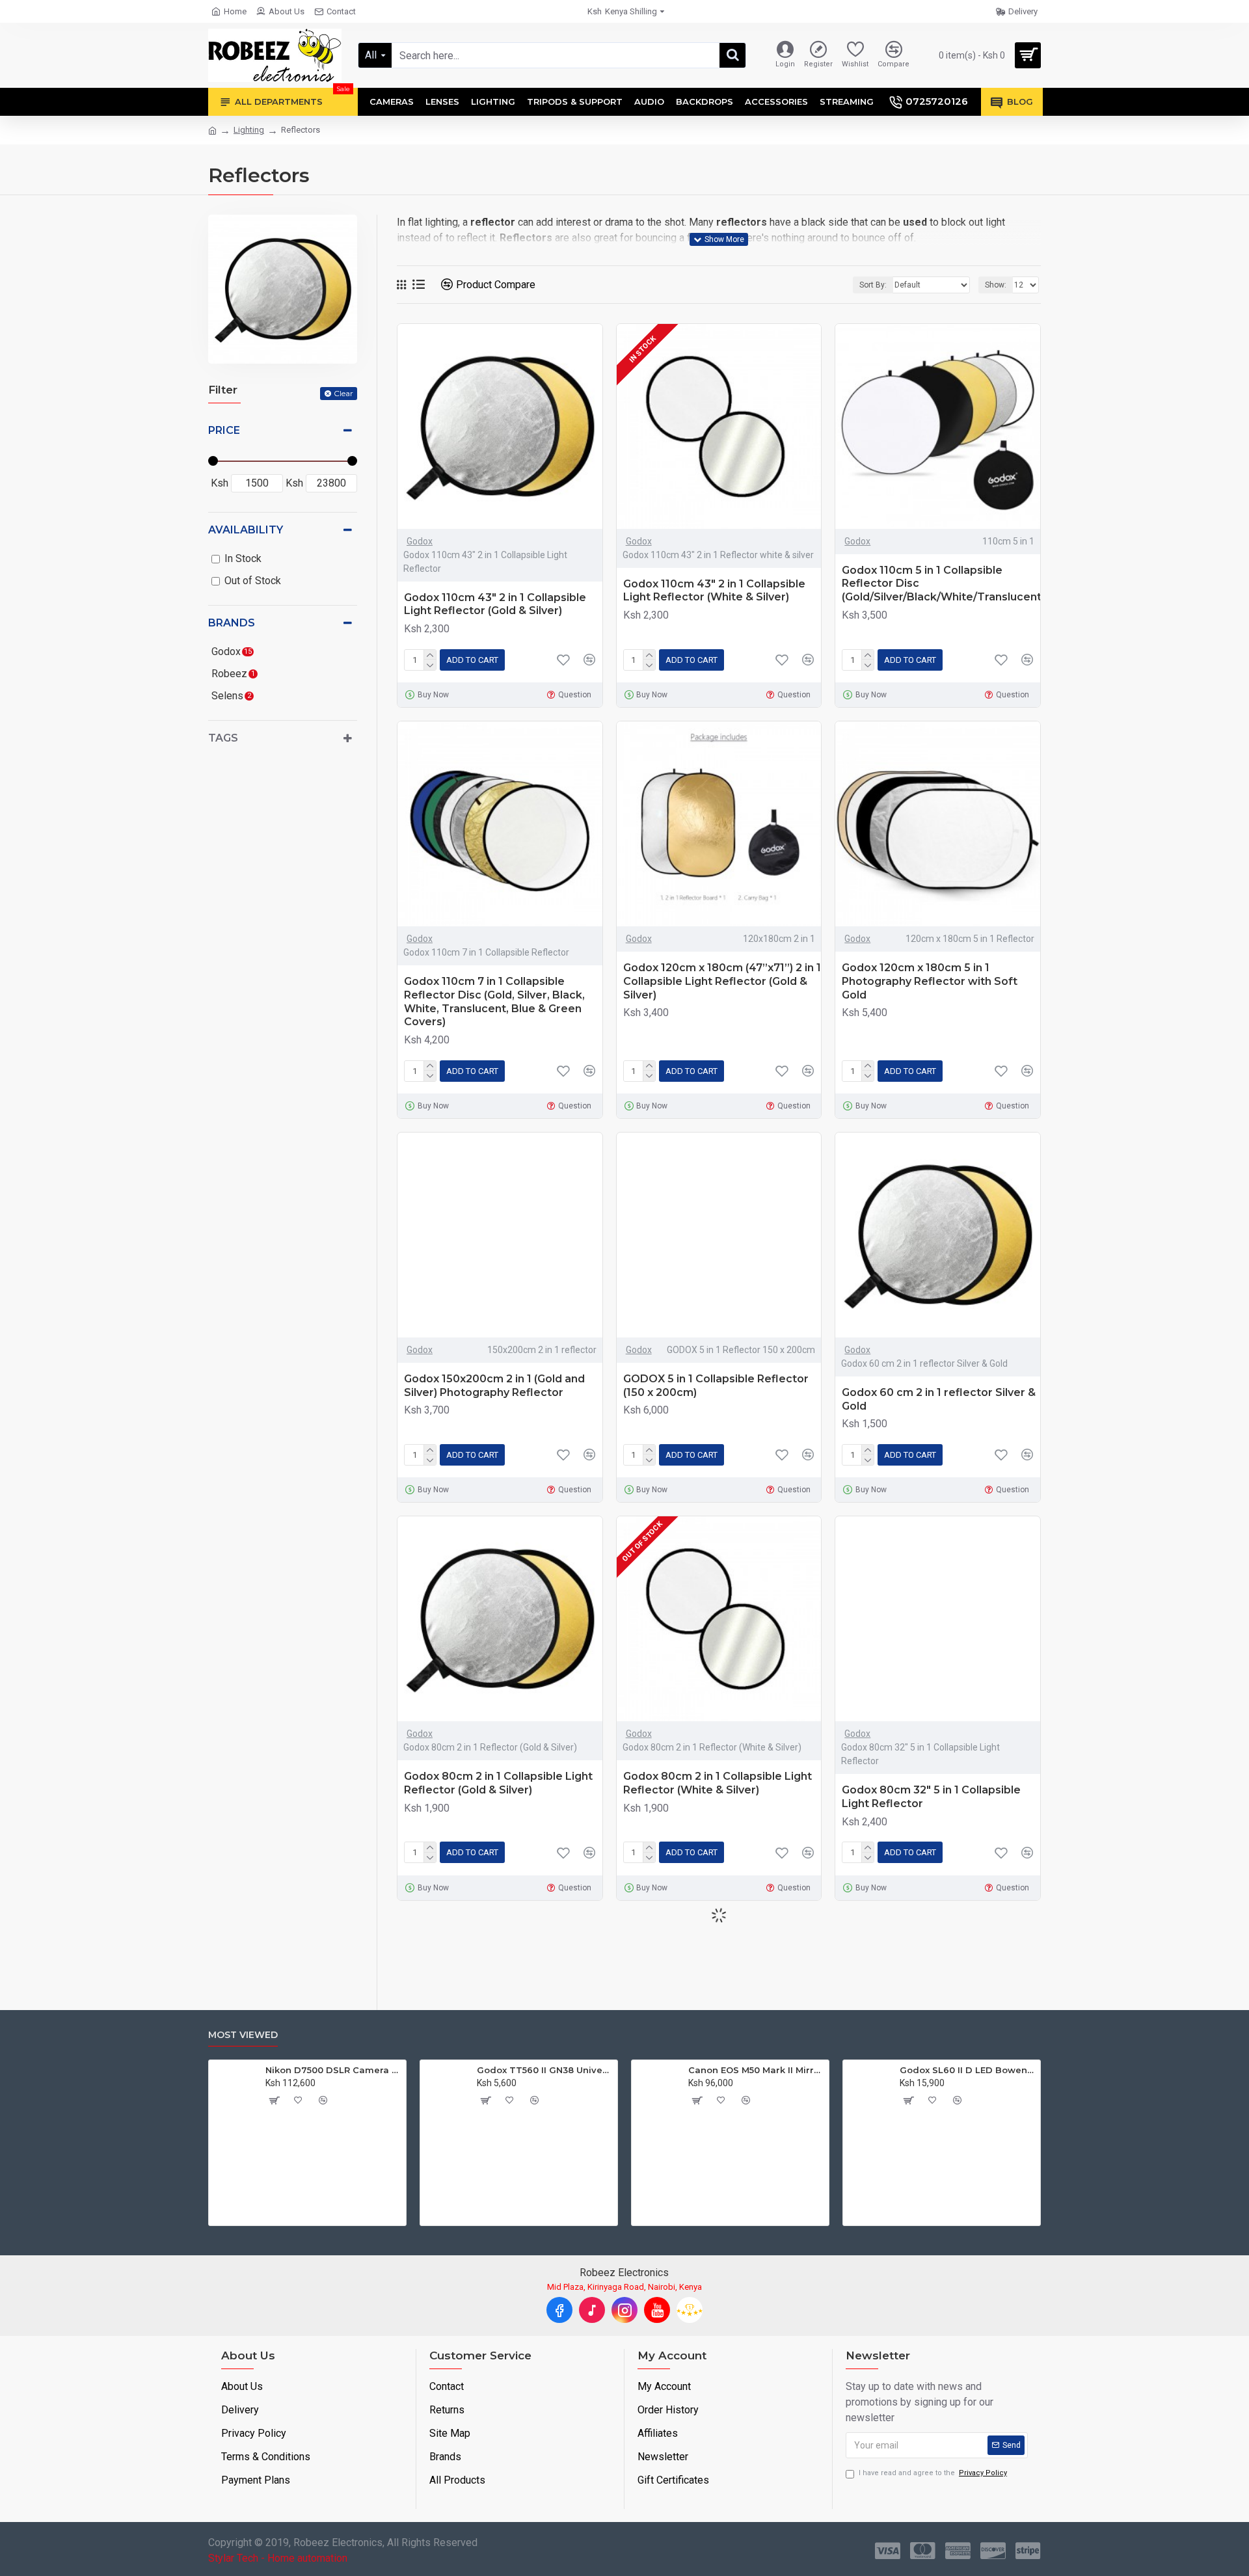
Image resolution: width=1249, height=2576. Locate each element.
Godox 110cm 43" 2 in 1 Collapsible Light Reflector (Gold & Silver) (495, 604)
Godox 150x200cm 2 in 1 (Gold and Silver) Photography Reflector (494, 1386)
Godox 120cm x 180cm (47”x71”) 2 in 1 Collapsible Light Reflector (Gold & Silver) (722, 981)
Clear (343, 393)
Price (224, 430)
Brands (232, 623)
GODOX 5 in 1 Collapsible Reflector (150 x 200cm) (716, 1386)
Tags (223, 738)
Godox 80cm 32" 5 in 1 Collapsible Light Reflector (931, 1797)
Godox (420, 541)
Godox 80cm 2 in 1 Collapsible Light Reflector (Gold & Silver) (498, 1783)
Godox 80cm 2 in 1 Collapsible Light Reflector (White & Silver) (718, 1783)
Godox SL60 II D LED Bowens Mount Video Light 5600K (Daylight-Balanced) (398, 2070)
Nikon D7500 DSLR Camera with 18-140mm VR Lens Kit (609, 2070)
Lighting (249, 130)
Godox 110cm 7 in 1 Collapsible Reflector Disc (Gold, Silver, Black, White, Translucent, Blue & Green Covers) (494, 1001)
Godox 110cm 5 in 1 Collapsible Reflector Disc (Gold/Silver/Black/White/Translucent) (943, 584)
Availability (246, 530)
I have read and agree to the (933, 2473)
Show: (996, 285)
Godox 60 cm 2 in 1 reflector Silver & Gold (939, 1399)
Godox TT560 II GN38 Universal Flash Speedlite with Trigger (821, 2070)
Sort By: (873, 285)
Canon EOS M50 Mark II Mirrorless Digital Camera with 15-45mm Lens (1032, 2070)
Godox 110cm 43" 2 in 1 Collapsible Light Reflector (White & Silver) (714, 591)
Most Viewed (243, 2035)
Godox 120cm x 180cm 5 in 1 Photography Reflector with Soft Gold (930, 981)
